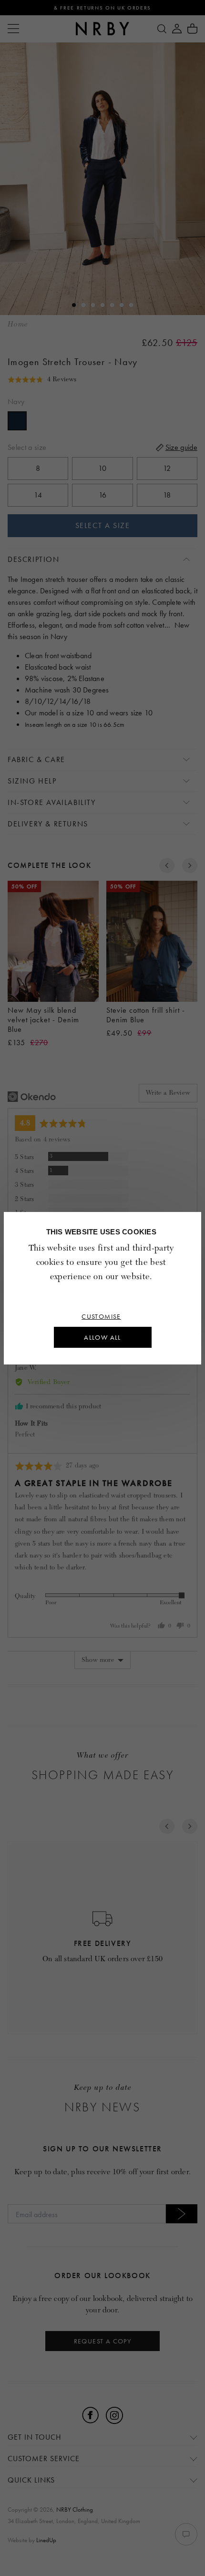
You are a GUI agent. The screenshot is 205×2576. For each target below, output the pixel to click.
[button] (42, 379)
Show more (98, 1660)
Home (18, 324)
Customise (101, 1316)
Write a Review (168, 1093)
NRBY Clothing (75, 2510)
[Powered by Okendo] (32, 1097)
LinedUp (46, 2540)
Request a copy (103, 2341)
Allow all (102, 1337)
